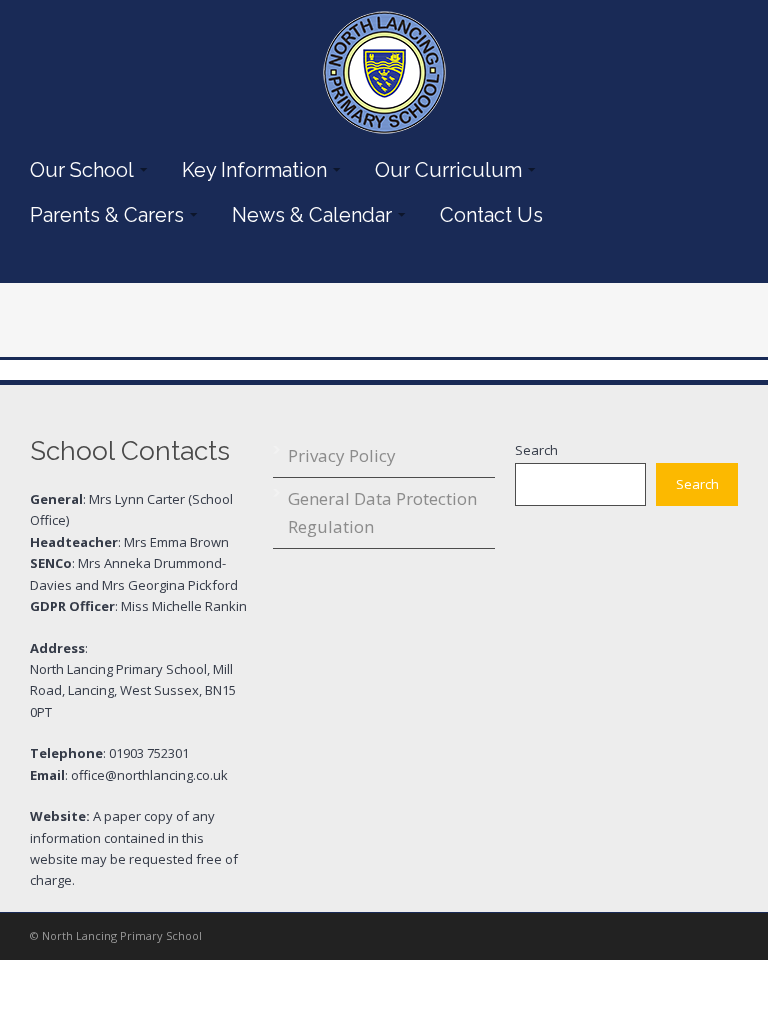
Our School (77, 170)
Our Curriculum (443, 170)
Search (536, 450)
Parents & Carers (102, 215)
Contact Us (491, 215)
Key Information (249, 170)
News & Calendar (307, 215)
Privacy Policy (342, 455)
